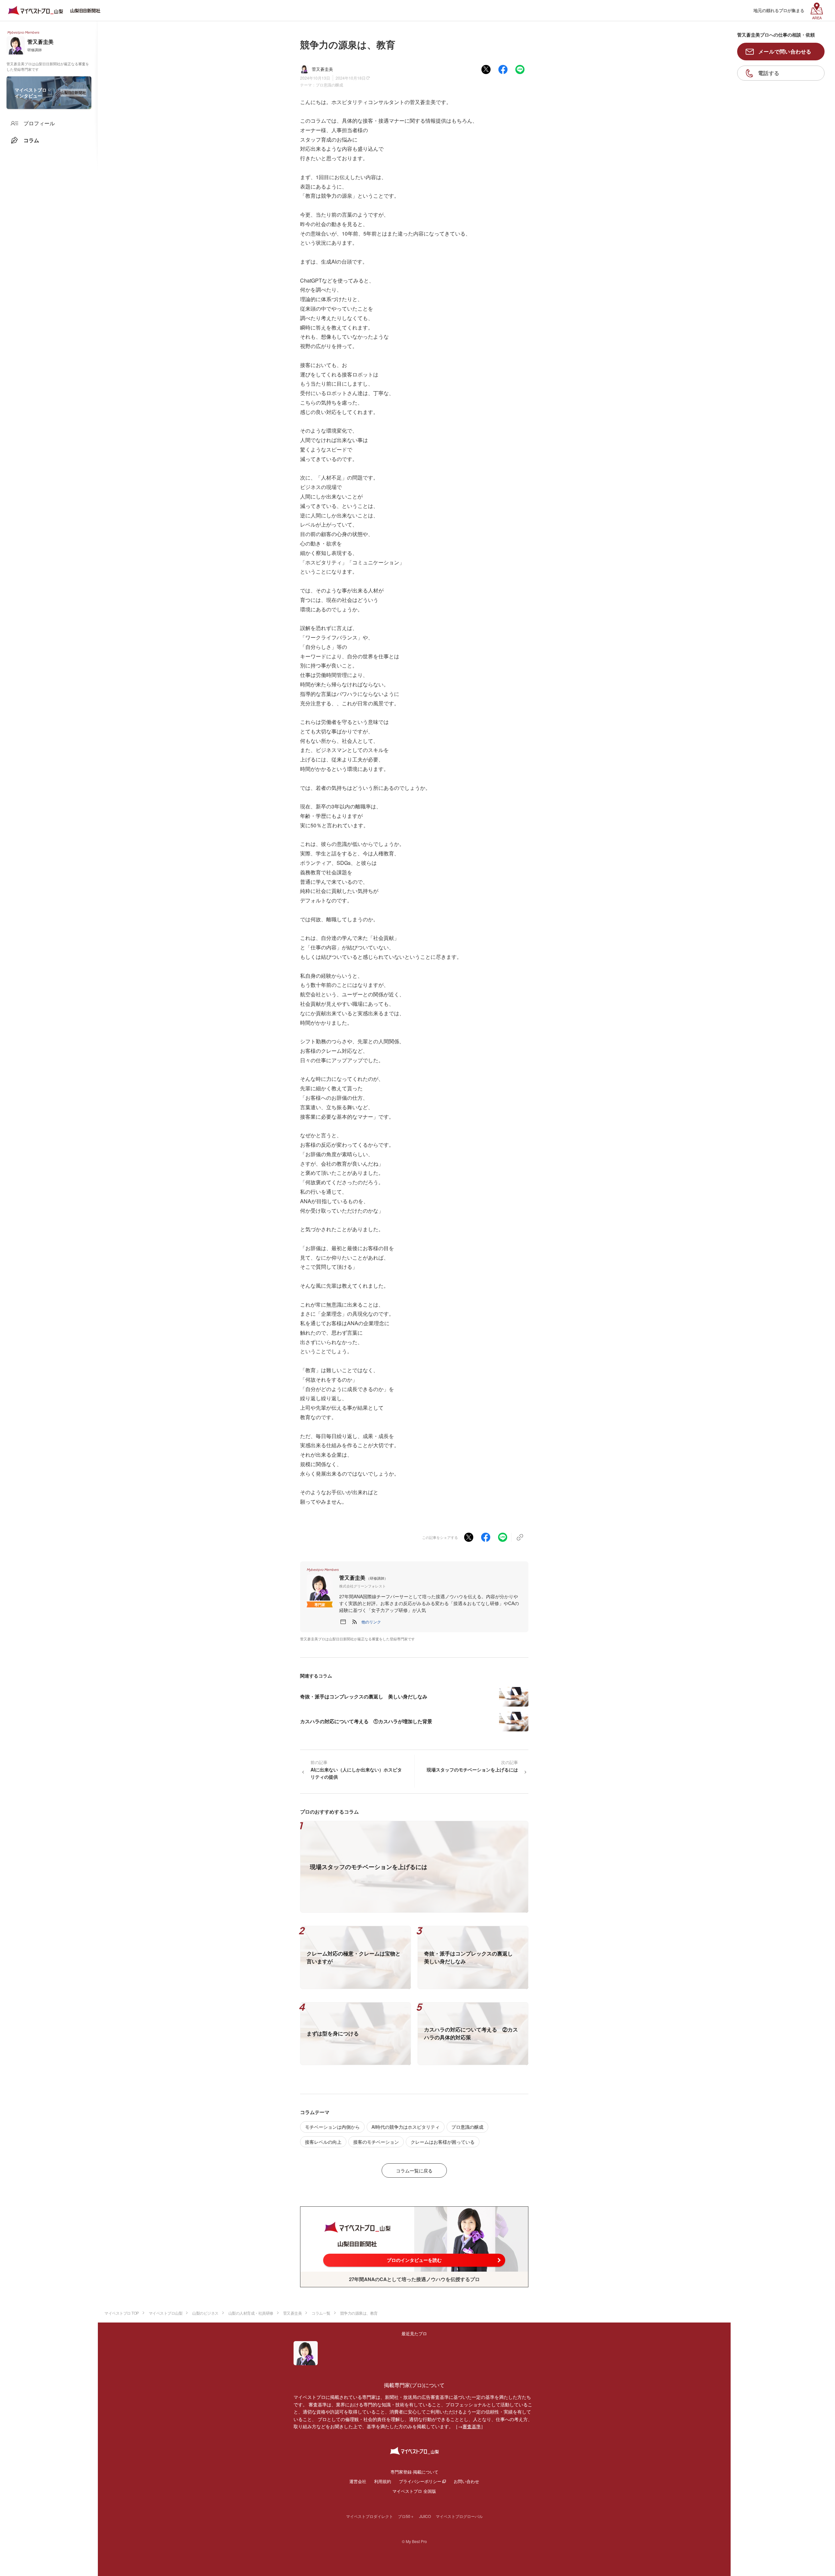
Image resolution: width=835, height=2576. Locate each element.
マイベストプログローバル (459, 2516)
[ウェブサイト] (343, 1622)
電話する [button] (769, 73)
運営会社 (358, 2481)
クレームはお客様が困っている (443, 2142)
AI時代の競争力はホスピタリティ (406, 2127)
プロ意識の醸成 (329, 85)
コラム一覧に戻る (414, 2170)
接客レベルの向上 (323, 2142)
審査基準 (472, 2426)
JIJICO (425, 2516)
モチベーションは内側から (332, 2127)
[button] (371, 1622)
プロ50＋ (406, 2516)
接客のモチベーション (376, 2142)
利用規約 (383, 2481)
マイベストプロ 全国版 (414, 2491)
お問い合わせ (466, 2481)
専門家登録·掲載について (414, 2472)
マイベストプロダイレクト (370, 2516)
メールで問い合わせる (785, 51)
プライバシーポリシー (420, 2481)
